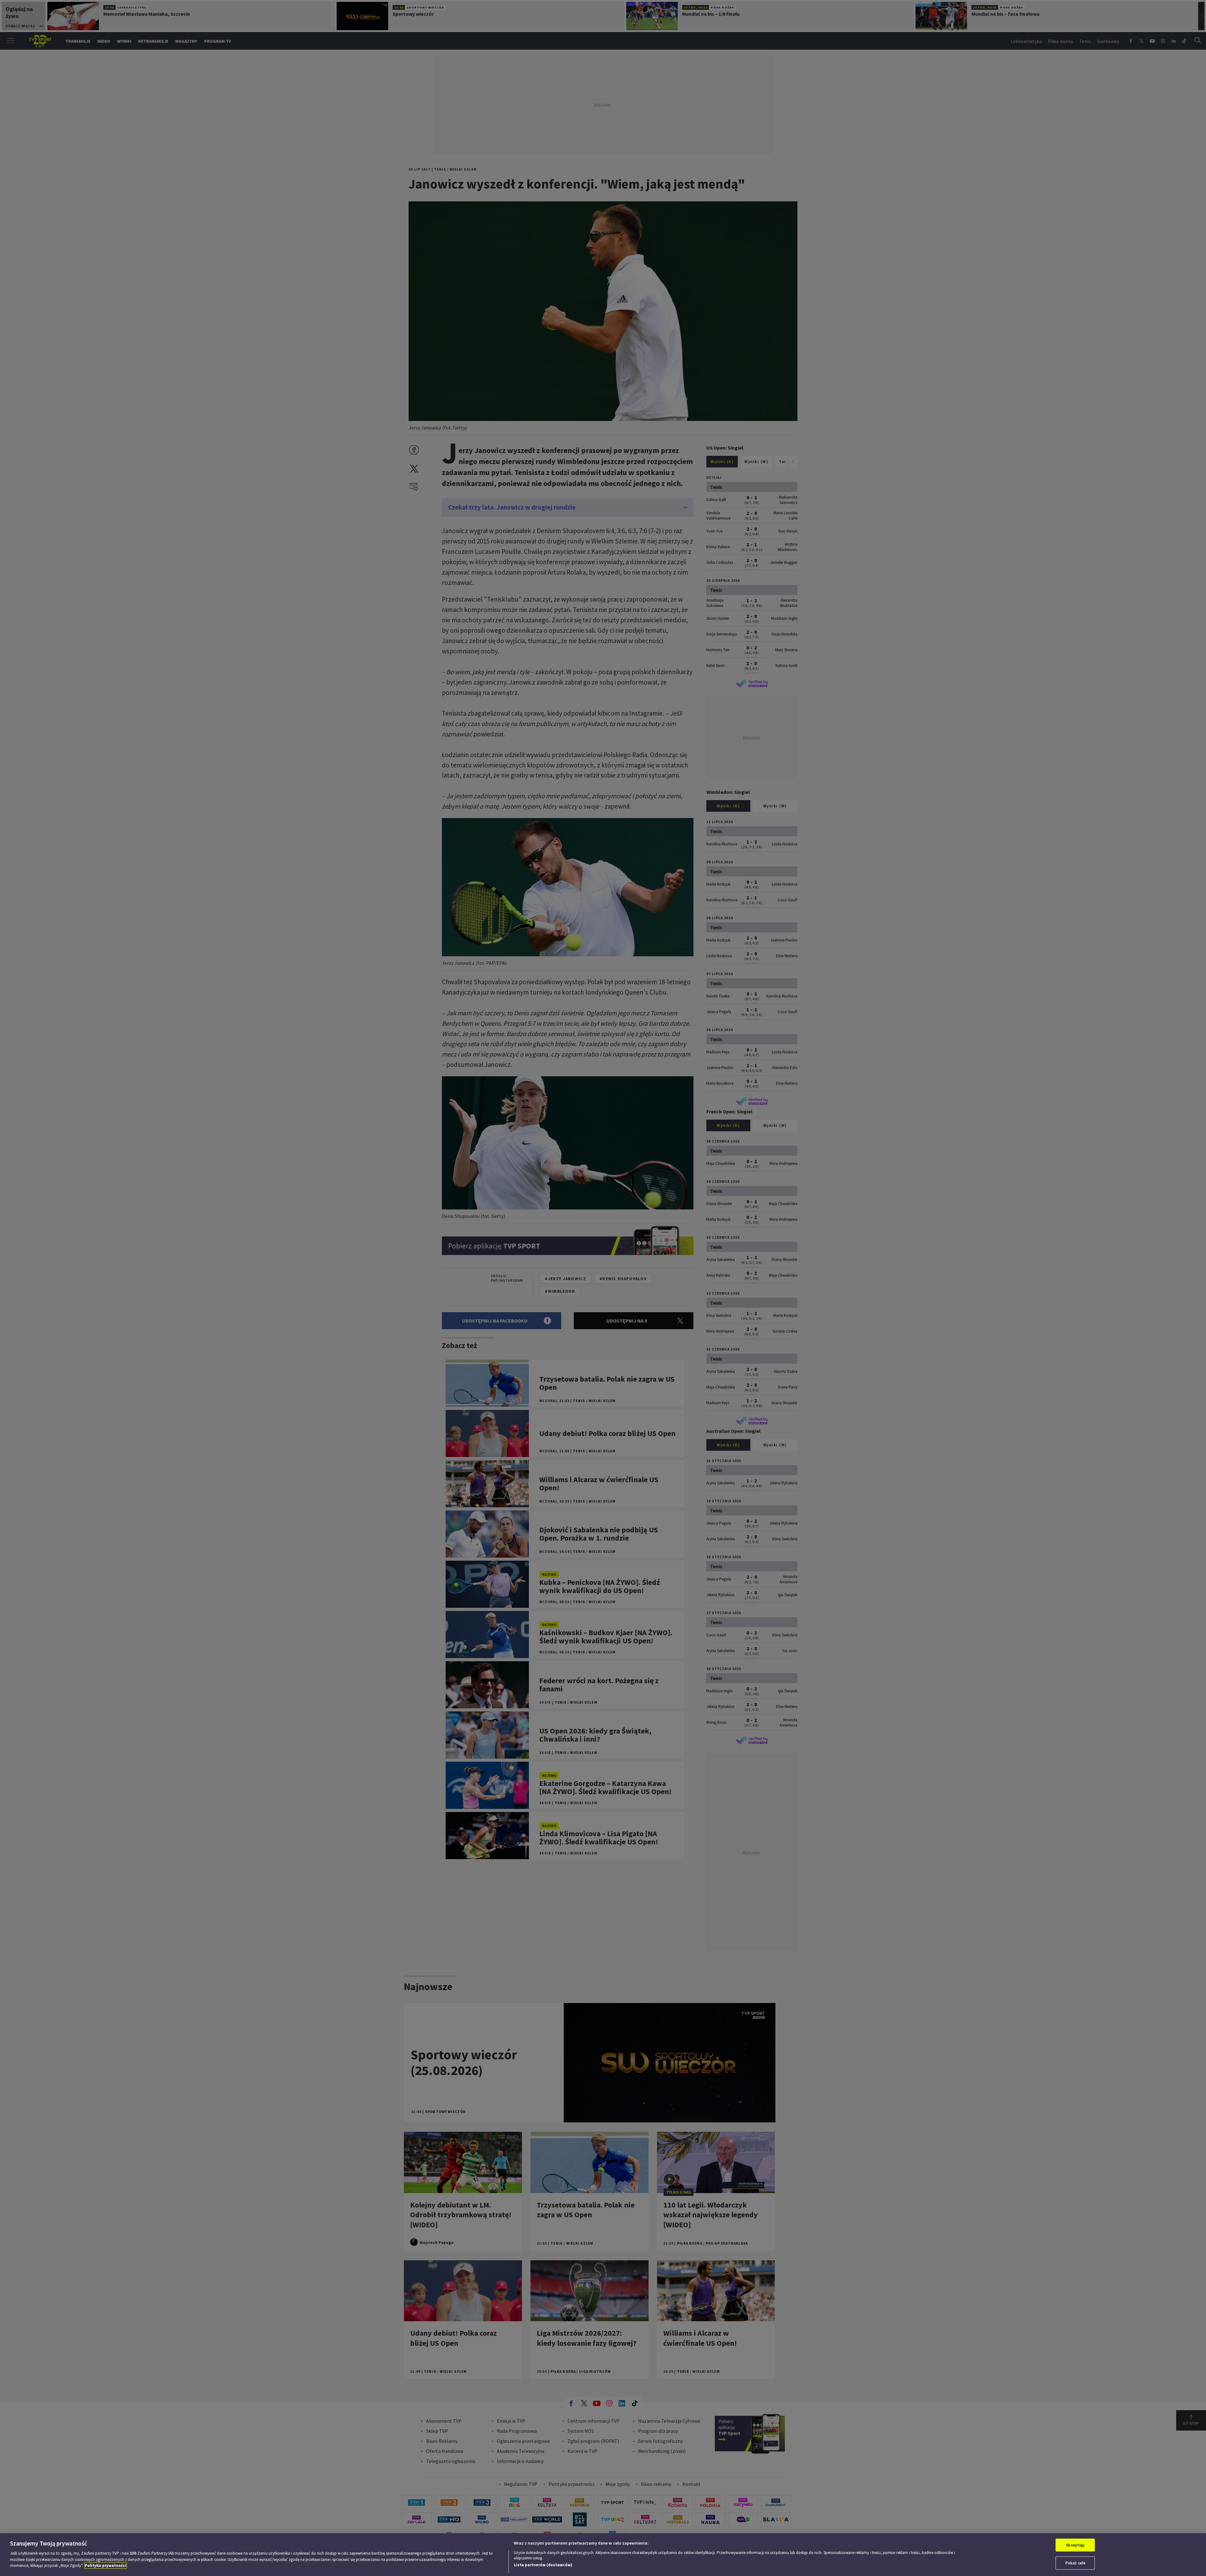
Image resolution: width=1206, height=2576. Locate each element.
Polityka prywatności (106, 2565)
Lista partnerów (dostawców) (543, 2565)
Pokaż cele (1075, 2563)
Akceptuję (1075, 2545)
